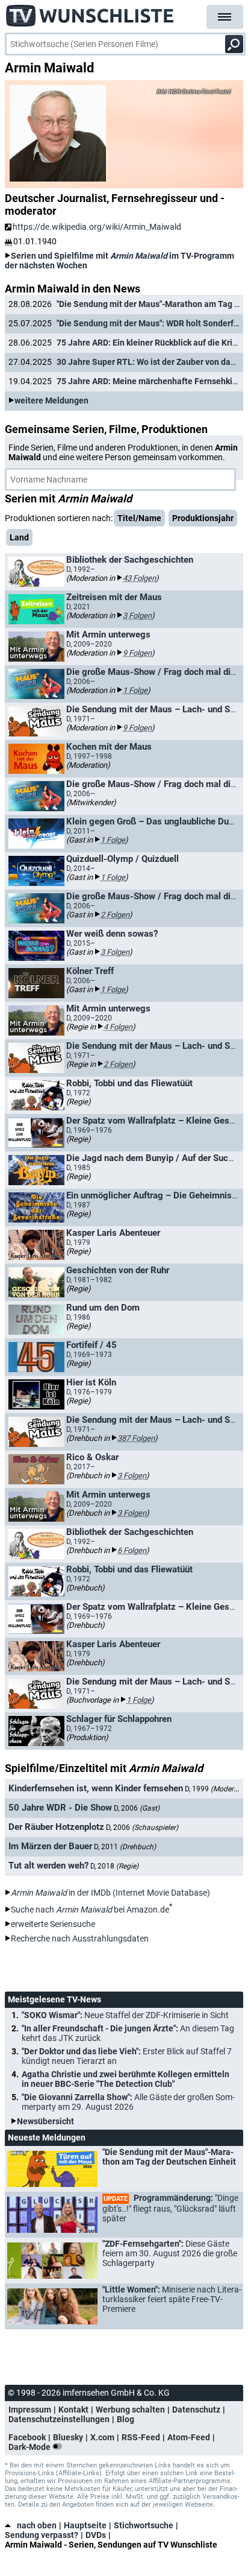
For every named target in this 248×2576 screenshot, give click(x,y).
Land (19, 537)
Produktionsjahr (203, 518)
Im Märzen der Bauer (50, 1846)
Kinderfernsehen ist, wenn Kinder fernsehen (96, 1788)
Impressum (30, 2410)
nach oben (37, 2525)
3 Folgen (137, 616)
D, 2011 (125, 1847)
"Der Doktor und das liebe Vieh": (127, 2056)
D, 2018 (114, 1866)
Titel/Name (139, 518)
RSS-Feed (141, 2437)
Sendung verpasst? (42, 2535)
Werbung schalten (130, 2410)
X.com (102, 2437)
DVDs (96, 2535)
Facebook (27, 2437)
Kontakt (73, 2410)
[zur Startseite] (90, 12)
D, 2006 (137, 1808)
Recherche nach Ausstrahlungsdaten (80, 1938)
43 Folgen (139, 578)
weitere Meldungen (51, 400)
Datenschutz (196, 2410)
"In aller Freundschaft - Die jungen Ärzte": (128, 2033)
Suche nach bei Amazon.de (90, 1910)
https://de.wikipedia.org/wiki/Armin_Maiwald (97, 227)
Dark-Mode (30, 2447)
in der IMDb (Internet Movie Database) (110, 1893)
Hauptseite (85, 2525)
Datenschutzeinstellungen (59, 2419)
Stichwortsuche (144, 2525)
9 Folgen (137, 653)
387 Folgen (136, 1438)
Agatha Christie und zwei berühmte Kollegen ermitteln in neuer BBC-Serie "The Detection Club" (126, 2079)
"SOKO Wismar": (125, 2015)
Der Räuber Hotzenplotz (56, 1827)
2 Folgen (115, 915)
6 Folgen (132, 1550)
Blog (126, 2419)
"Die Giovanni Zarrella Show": (128, 2102)
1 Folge (135, 690)
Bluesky (68, 2437)
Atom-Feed (189, 2437)
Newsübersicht (45, 2121)
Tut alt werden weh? (48, 1866)
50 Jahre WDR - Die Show (60, 1808)
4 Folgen (118, 1027)
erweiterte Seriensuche (53, 1924)
